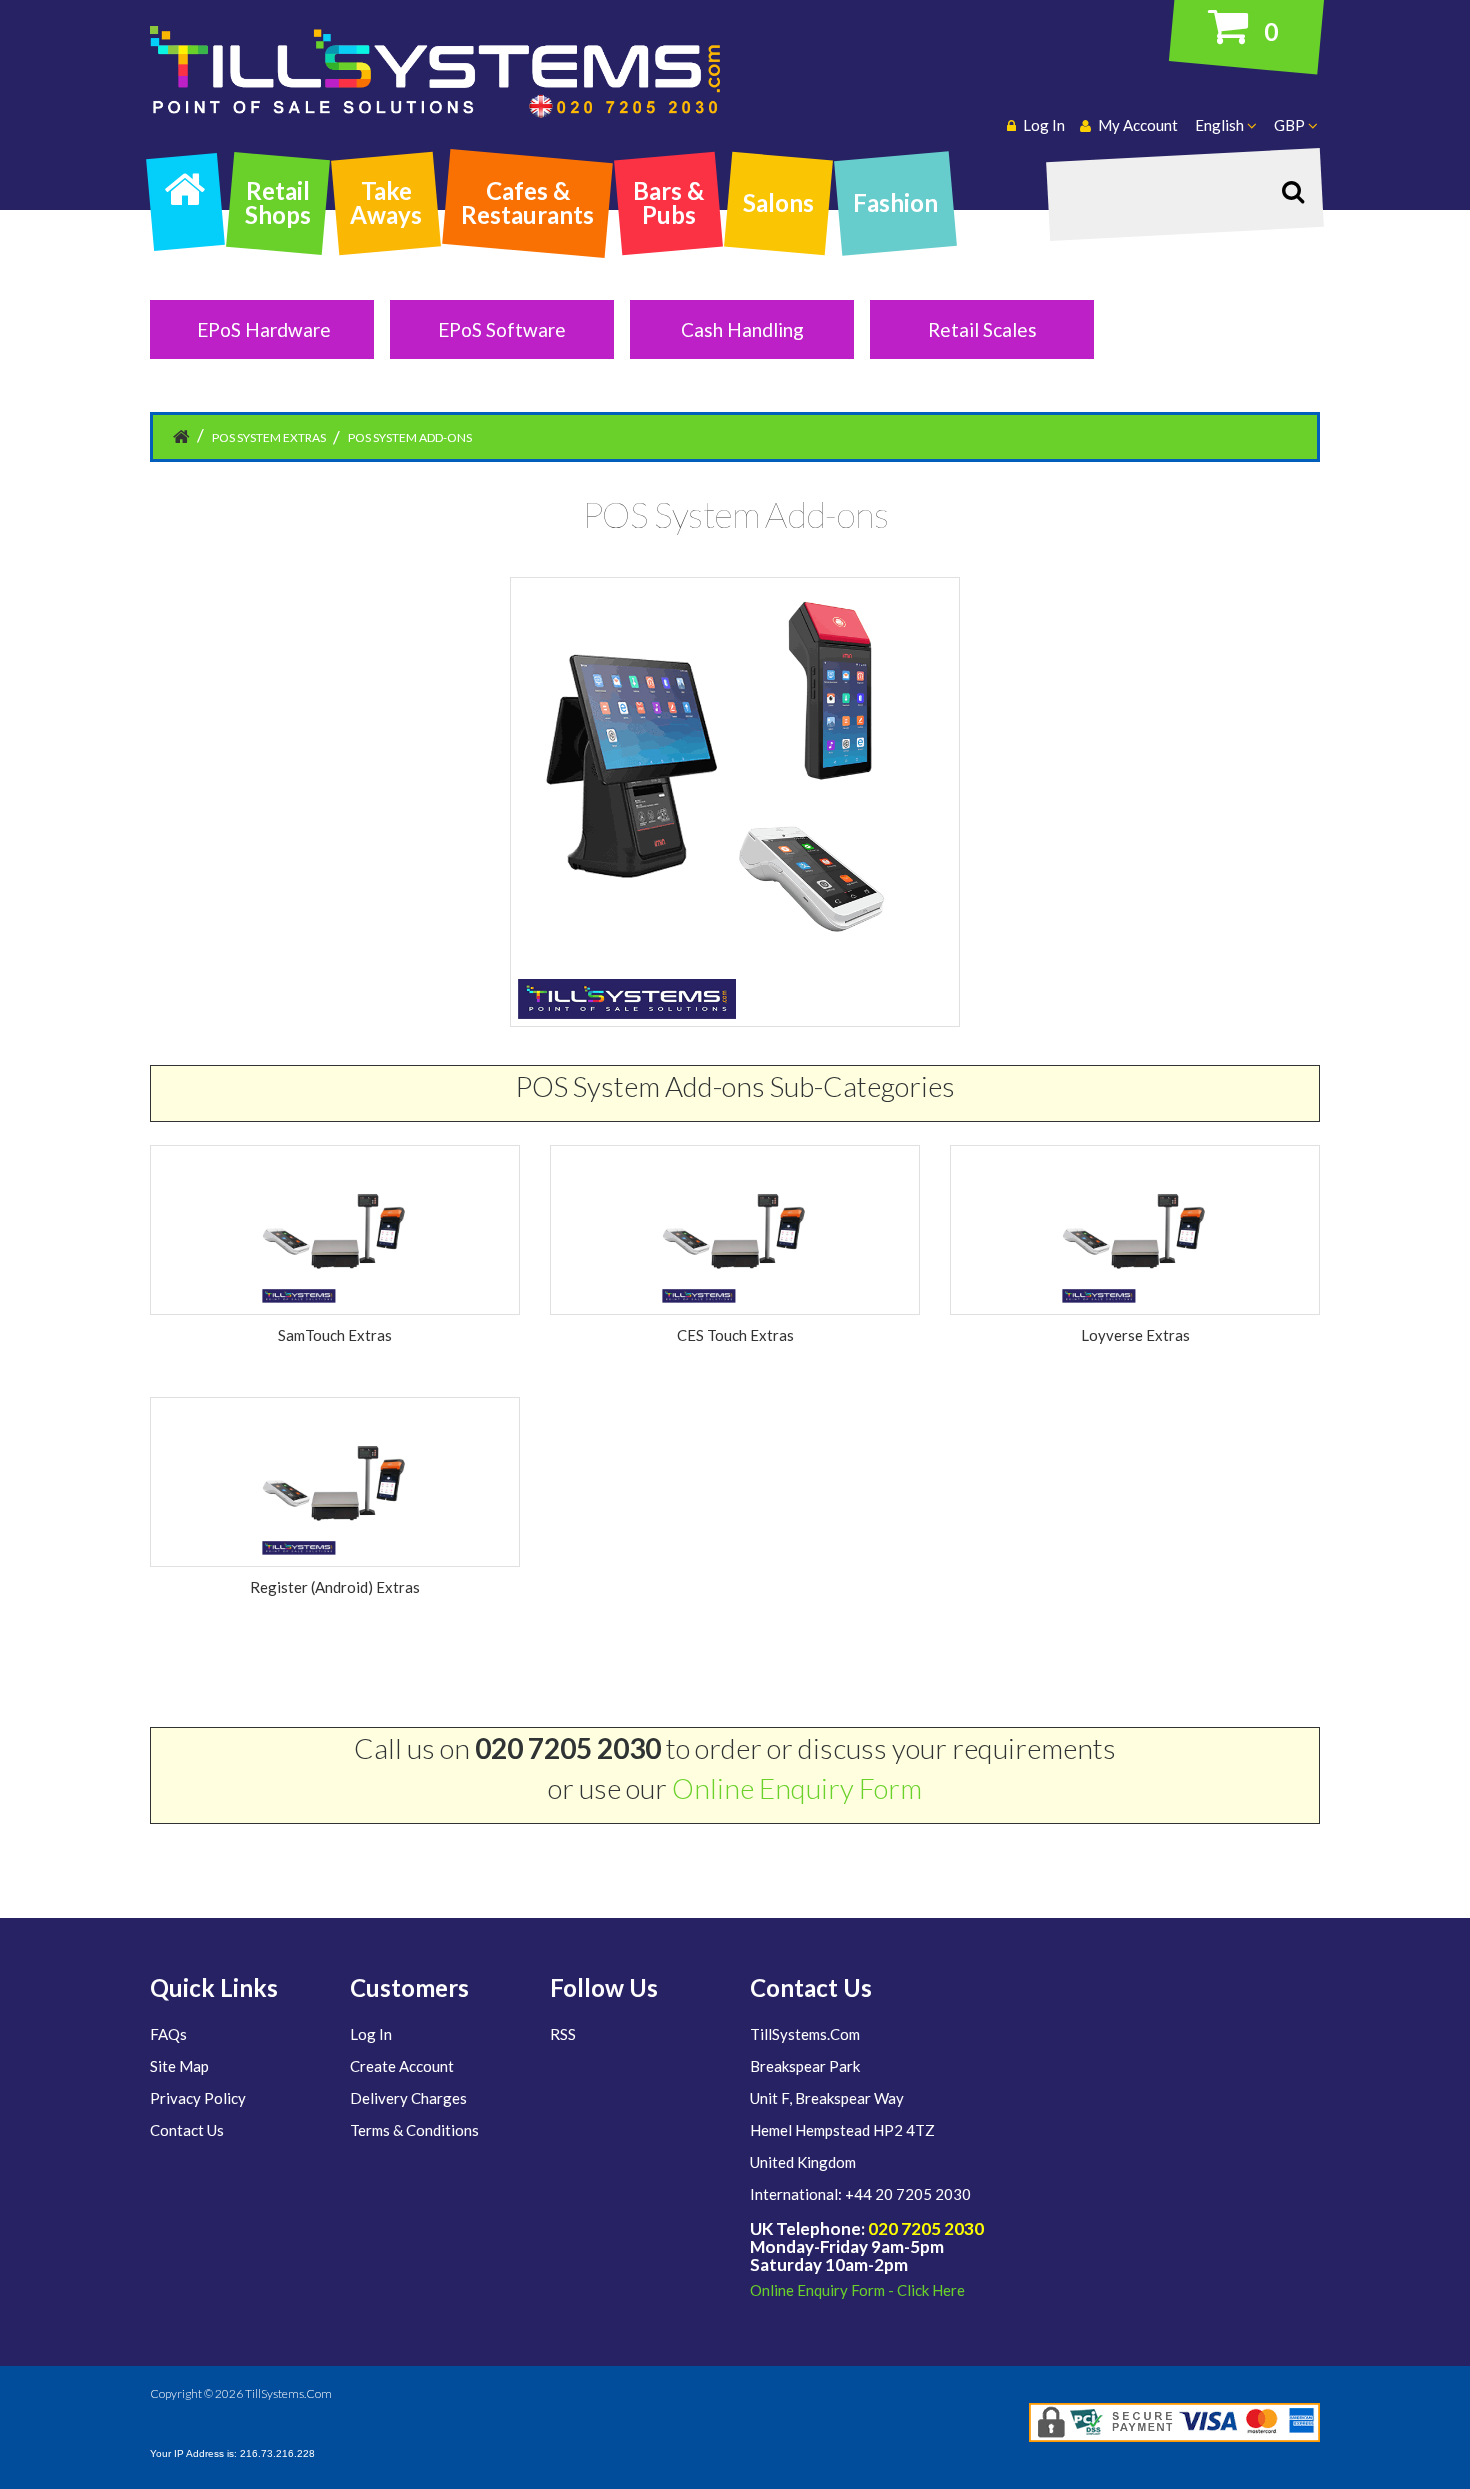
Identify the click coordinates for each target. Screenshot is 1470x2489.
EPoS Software (502, 329)
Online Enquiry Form (797, 1788)
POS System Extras (269, 437)
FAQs (168, 2034)
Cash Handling (742, 329)
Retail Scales (982, 329)
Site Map (179, 2066)
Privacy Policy (198, 2098)
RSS (563, 2034)
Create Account (402, 2066)
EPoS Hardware (264, 329)
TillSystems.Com (288, 2393)
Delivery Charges (408, 2098)
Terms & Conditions (414, 2130)
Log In (371, 2034)
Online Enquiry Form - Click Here (857, 2290)
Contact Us (187, 2130)
